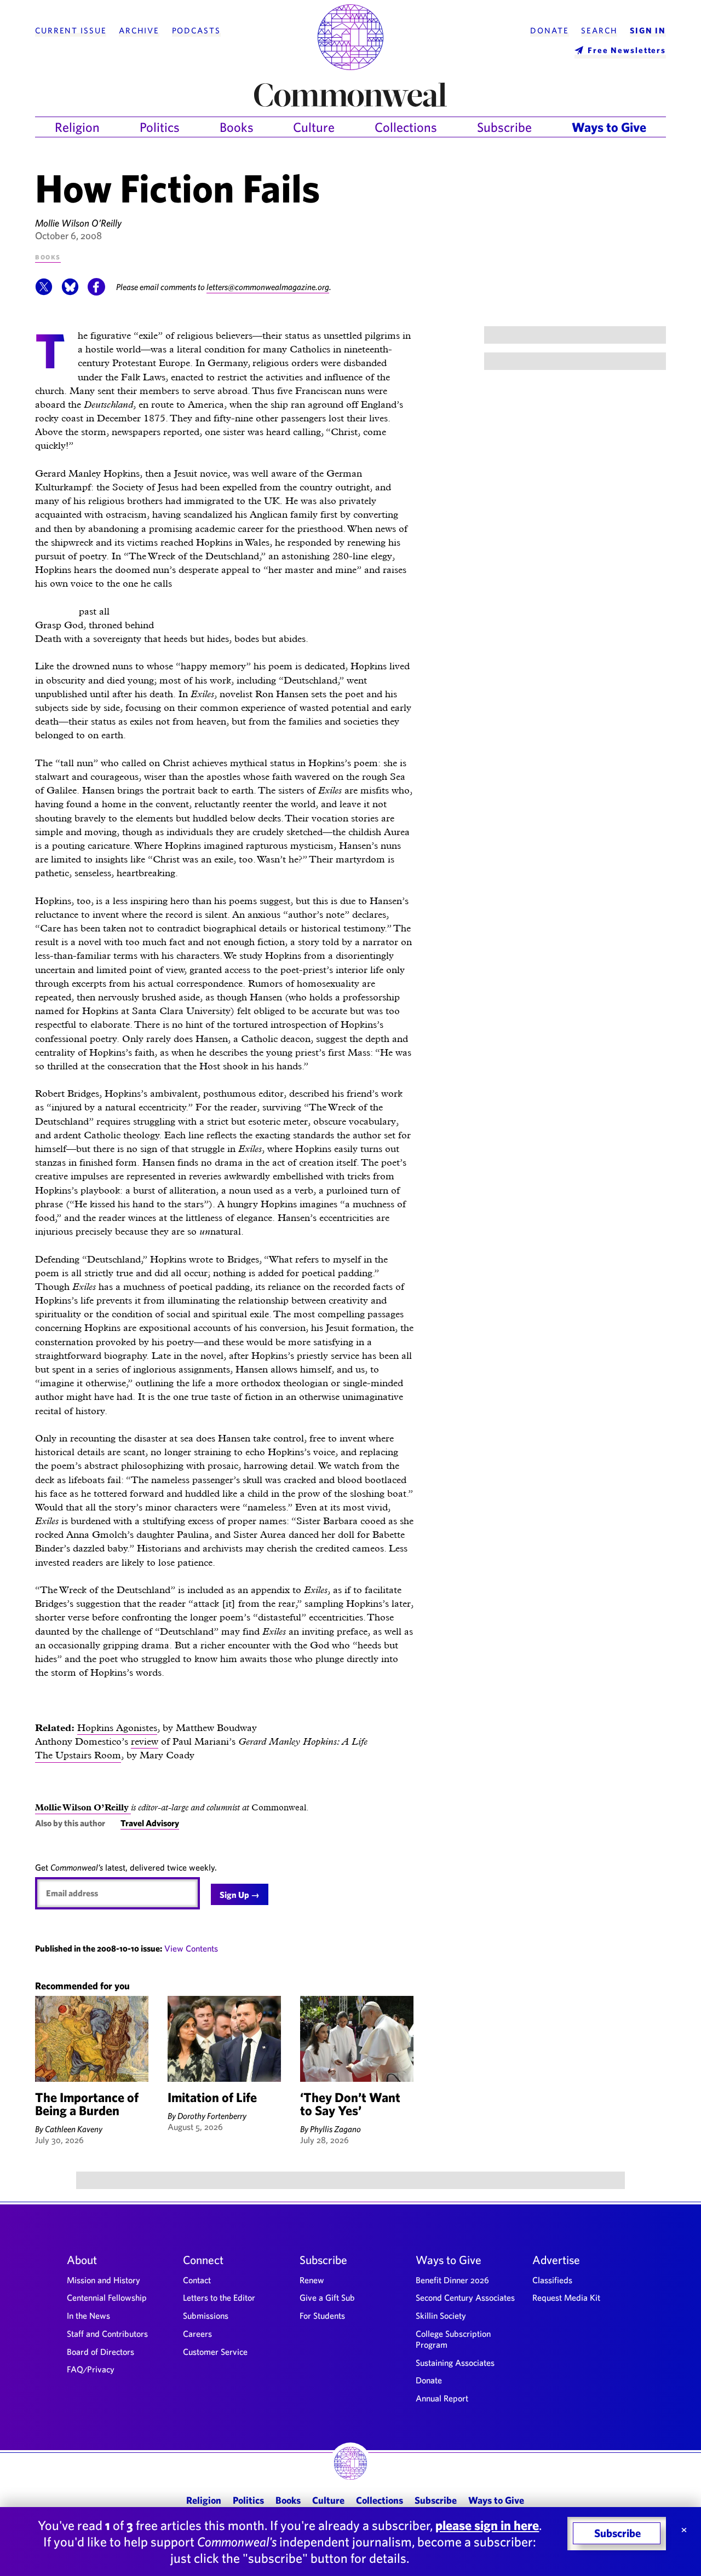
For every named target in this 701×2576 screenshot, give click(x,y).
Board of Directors (100, 2352)
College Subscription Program (453, 2339)
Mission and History (104, 2280)
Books (237, 127)
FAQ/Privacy (91, 2369)
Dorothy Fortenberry (212, 2116)
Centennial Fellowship (107, 2297)
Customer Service (215, 2352)
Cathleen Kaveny (74, 2129)
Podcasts (196, 31)
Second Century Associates (465, 2297)
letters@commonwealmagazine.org (268, 287)
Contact (197, 2280)
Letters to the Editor (219, 2297)
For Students (322, 2315)
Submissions (206, 2315)
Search (599, 31)
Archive (139, 31)
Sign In (648, 31)
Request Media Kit (566, 2297)
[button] (44, 292)
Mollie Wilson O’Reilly (78, 223)
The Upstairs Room (78, 1755)
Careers (197, 2334)
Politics (160, 127)
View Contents (191, 1948)
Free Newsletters (627, 50)
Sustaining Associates (455, 2363)
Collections (406, 127)
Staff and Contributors (107, 2334)
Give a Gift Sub (327, 2297)
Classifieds (552, 2280)
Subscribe (504, 127)
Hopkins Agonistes (117, 1727)
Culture (314, 127)
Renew (312, 2280)
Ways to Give (609, 127)
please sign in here (487, 2525)
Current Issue (71, 31)
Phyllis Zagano (335, 2129)
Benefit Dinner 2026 (452, 2280)
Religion (77, 127)
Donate (549, 31)
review (145, 1741)
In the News (88, 2315)
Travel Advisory (150, 1823)
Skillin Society (441, 2315)
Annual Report (442, 2398)
